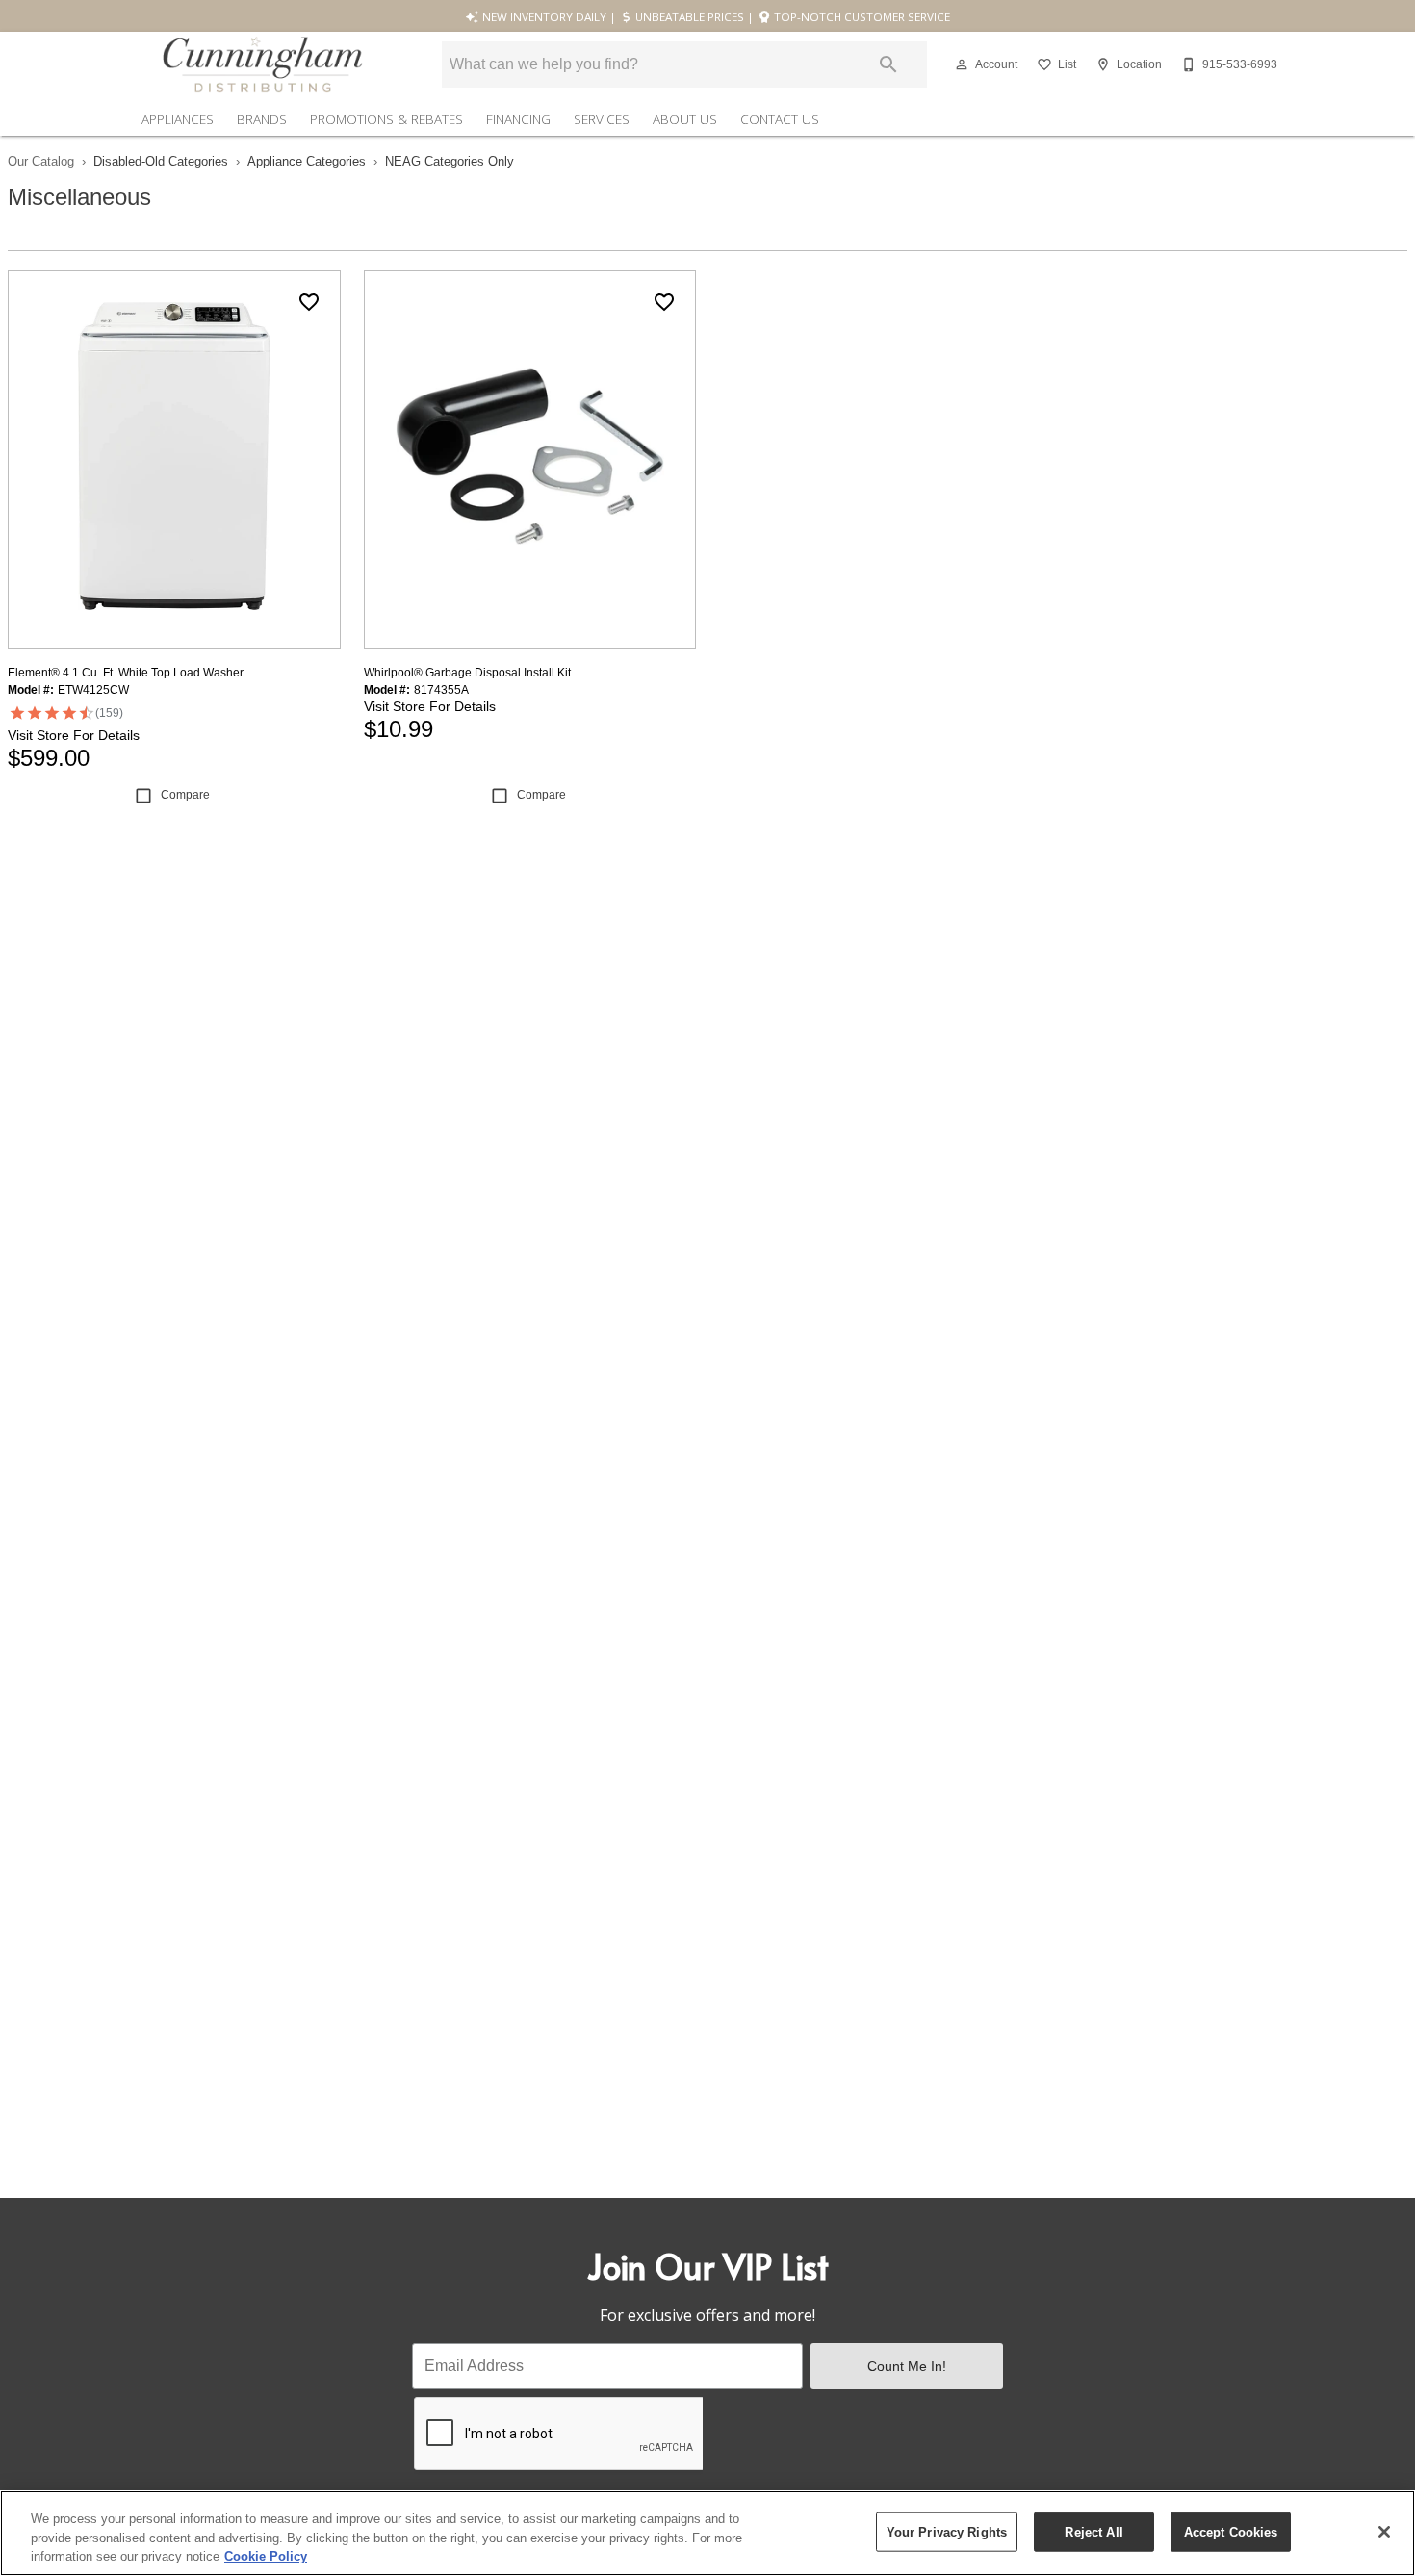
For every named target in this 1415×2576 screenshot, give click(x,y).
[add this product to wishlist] (309, 302)
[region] (707, 2533)
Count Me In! (907, 2366)
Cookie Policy (266, 2556)
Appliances (178, 119)
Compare (185, 795)
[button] (962, 64)
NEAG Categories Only (450, 161)
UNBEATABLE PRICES (688, 17)
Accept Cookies (1231, 2531)
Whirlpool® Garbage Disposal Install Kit (467, 673)
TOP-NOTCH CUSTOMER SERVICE (861, 17)
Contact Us (780, 119)
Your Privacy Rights (947, 2531)
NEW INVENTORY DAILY (543, 17)
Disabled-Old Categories (161, 161)
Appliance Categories (307, 161)
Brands (262, 119)
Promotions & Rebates (386, 119)
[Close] (1384, 2532)
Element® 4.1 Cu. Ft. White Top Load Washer (126, 673)
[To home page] (263, 64)
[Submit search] (888, 64)
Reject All (1093, 2531)
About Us (685, 119)
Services (602, 119)
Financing (518, 119)
